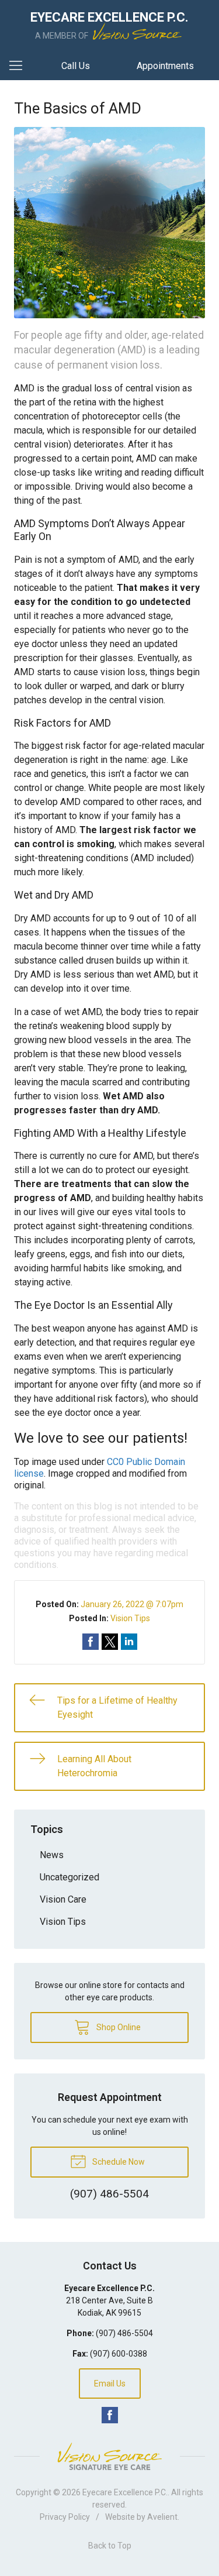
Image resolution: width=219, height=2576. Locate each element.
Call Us (76, 66)
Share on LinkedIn (129, 1642)
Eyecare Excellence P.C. (125, 2492)
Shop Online (118, 2027)
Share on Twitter (110, 1642)
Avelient (162, 2517)
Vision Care (63, 1899)
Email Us (110, 2384)
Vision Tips (130, 1618)
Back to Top (110, 2546)
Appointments (165, 66)
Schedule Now (118, 2162)
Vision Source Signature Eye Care (110, 2456)
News (52, 1855)
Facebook (110, 2415)
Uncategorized (69, 1877)
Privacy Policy (65, 2517)
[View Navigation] (20, 66)
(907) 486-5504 (124, 2333)
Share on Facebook (91, 1642)
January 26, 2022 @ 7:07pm (132, 1604)
